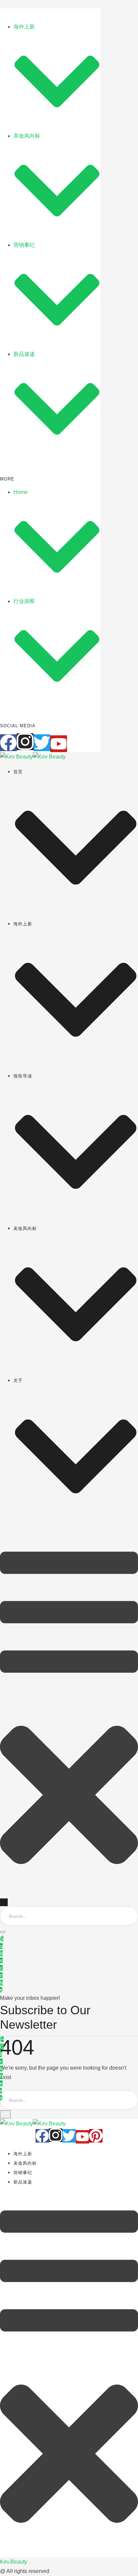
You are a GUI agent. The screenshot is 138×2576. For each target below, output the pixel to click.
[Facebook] (8, 743)
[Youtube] (59, 744)
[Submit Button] (3, 1932)
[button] (76, 848)
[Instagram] (25, 742)
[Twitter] (42, 743)
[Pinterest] (96, 2136)
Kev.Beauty (14, 2562)
